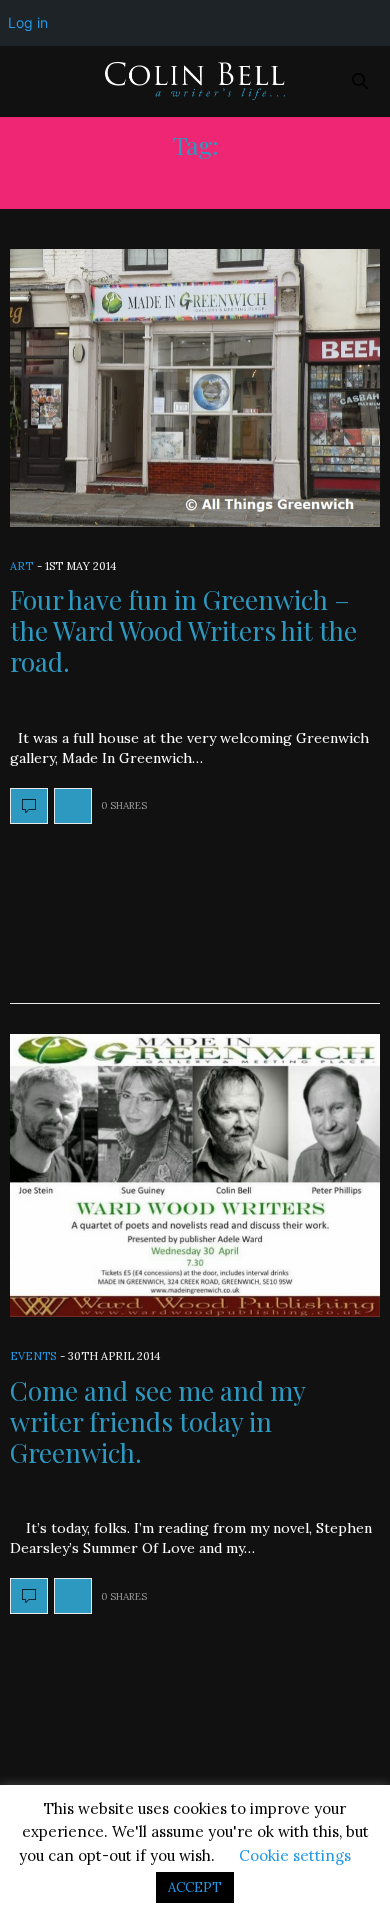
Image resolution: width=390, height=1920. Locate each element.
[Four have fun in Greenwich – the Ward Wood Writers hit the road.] (195, 388)
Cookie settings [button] (295, 1855)
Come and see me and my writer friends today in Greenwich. (157, 1421)
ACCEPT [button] (195, 1887)
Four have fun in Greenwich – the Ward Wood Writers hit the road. (183, 630)
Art (21, 566)
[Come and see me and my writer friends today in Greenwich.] (195, 1176)
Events (33, 1356)
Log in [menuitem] (28, 22)
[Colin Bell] (195, 81)
